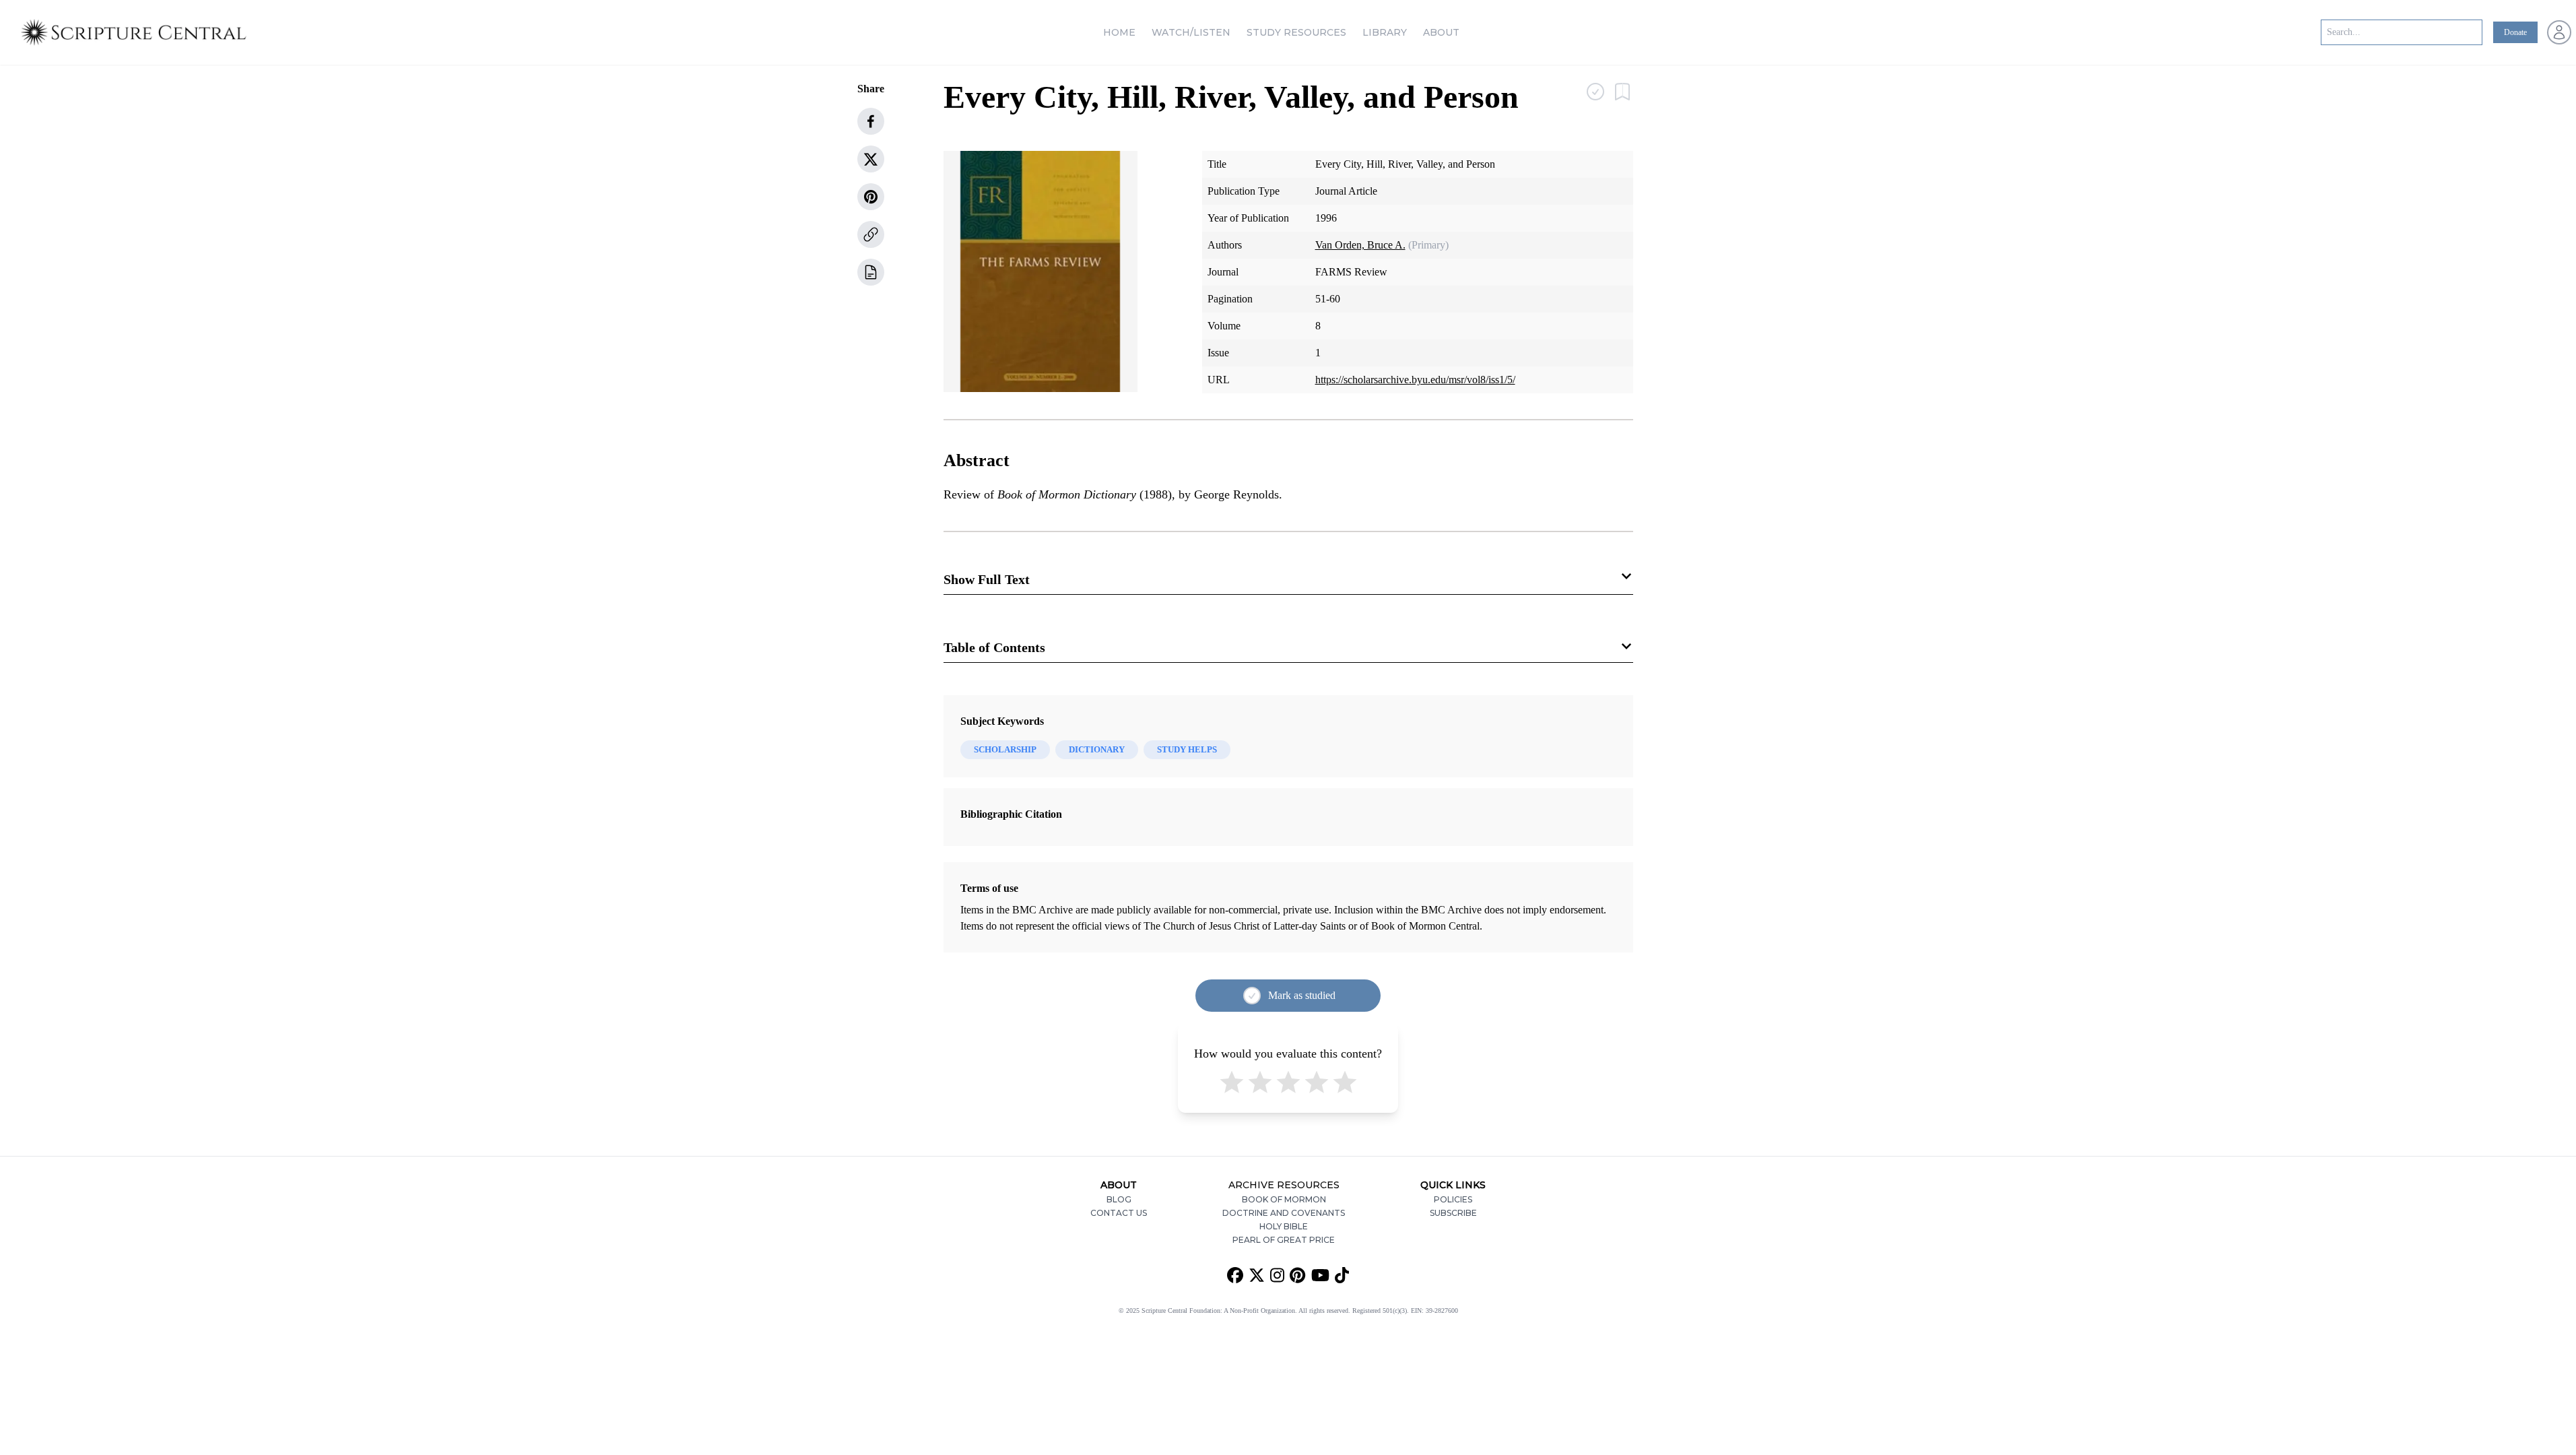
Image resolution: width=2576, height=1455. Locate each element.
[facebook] (871, 121)
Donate (2515, 32)
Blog (1119, 1199)
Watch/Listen (1191, 32)
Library (1385, 32)
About (1441, 32)
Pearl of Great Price (1284, 1240)
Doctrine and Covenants (1284, 1213)
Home (1119, 32)
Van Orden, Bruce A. (1360, 245)
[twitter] (871, 159)
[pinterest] (871, 197)
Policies (1453, 1199)
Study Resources (1296, 32)
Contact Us (1119, 1213)
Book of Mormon (1284, 1199)
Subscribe (1453, 1213)
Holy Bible (1284, 1226)
